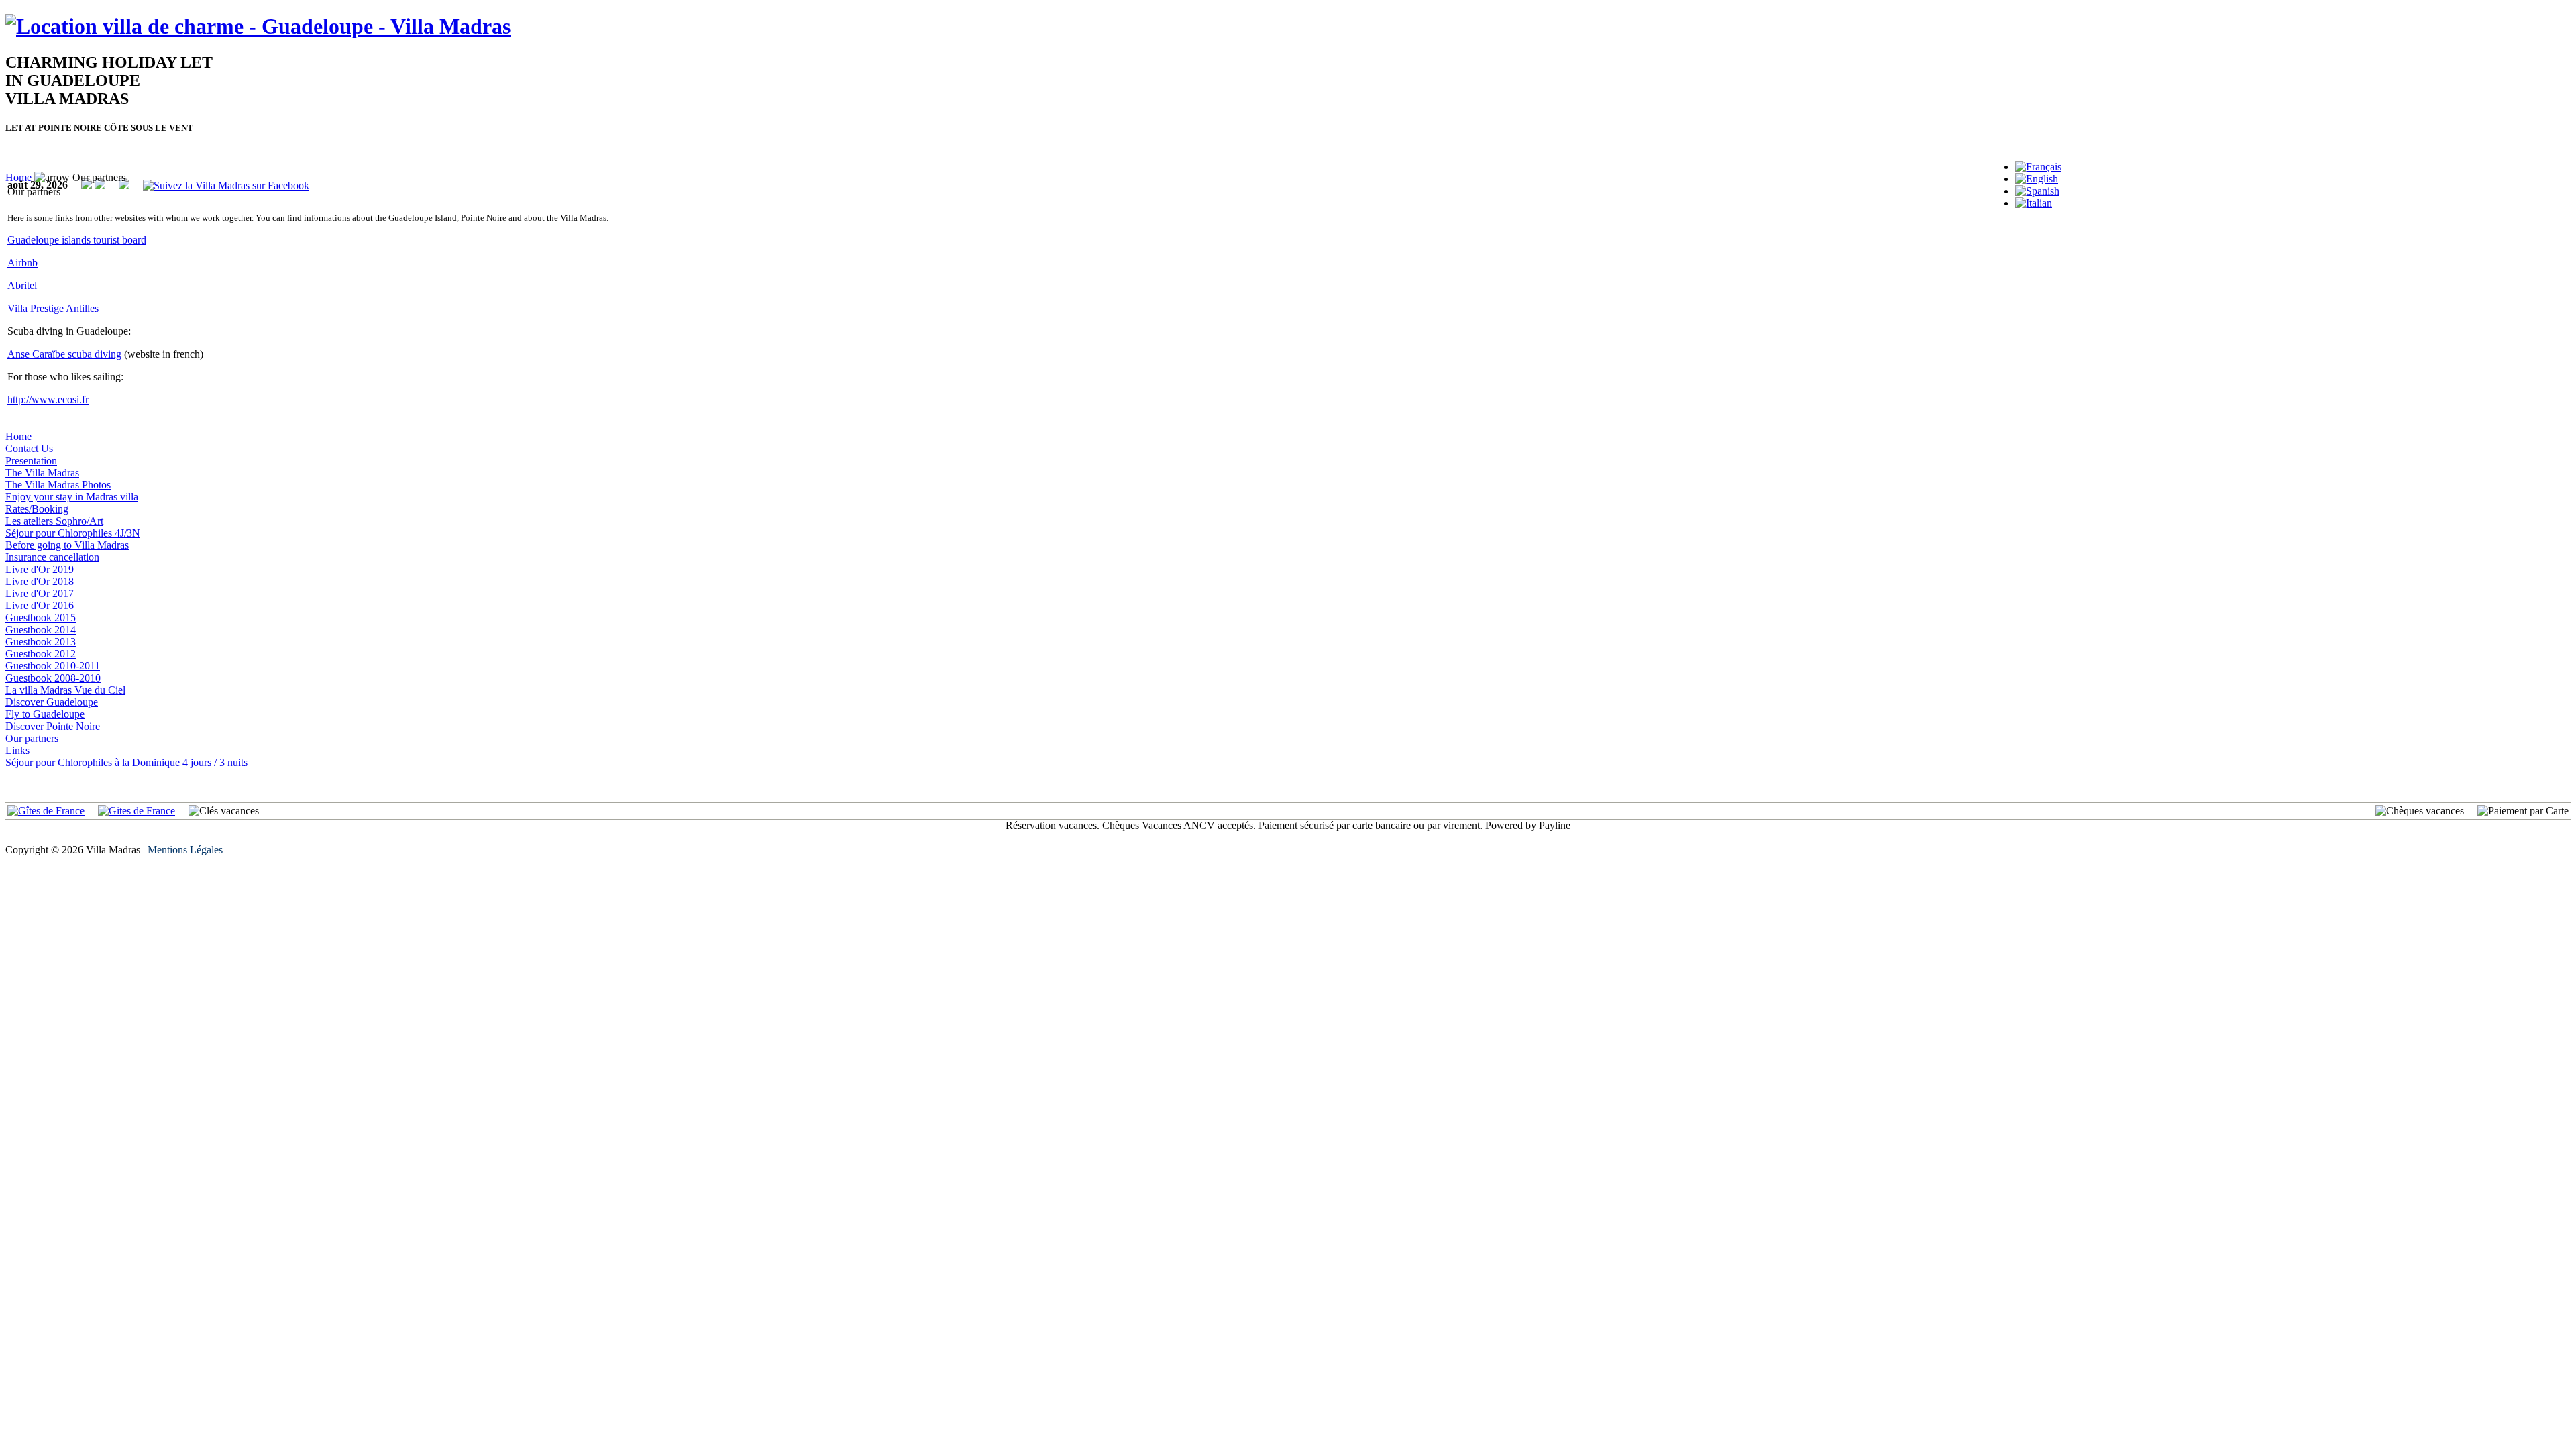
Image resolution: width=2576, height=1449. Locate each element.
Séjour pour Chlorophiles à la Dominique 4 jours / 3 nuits (126, 762)
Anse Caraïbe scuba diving (64, 354)
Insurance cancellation (52, 557)
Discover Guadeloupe (52, 702)
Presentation (31, 461)
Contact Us (29, 448)
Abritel (22, 285)
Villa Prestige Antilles (53, 308)
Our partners (32, 738)
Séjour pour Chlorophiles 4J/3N (73, 533)
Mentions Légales (185, 850)
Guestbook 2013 (41, 642)
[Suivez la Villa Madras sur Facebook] (226, 185)
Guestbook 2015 (41, 618)
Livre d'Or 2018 (40, 581)
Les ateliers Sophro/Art (54, 521)
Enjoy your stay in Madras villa (72, 497)
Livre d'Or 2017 (40, 593)
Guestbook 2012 (41, 654)
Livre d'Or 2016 (40, 605)
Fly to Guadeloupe (45, 714)
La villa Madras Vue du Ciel (65, 690)
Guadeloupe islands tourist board (77, 240)
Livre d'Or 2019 (40, 569)
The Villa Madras (42, 473)
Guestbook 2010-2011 (53, 666)
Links (17, 750)
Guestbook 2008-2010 (53, 678)
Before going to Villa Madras (67, 545)
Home (18, 177)
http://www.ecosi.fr (48, 399)
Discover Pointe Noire (53, 726)
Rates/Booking (37, 509)
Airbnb (22, 263)
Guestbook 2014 (41, 630)
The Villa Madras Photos (58, 485)
